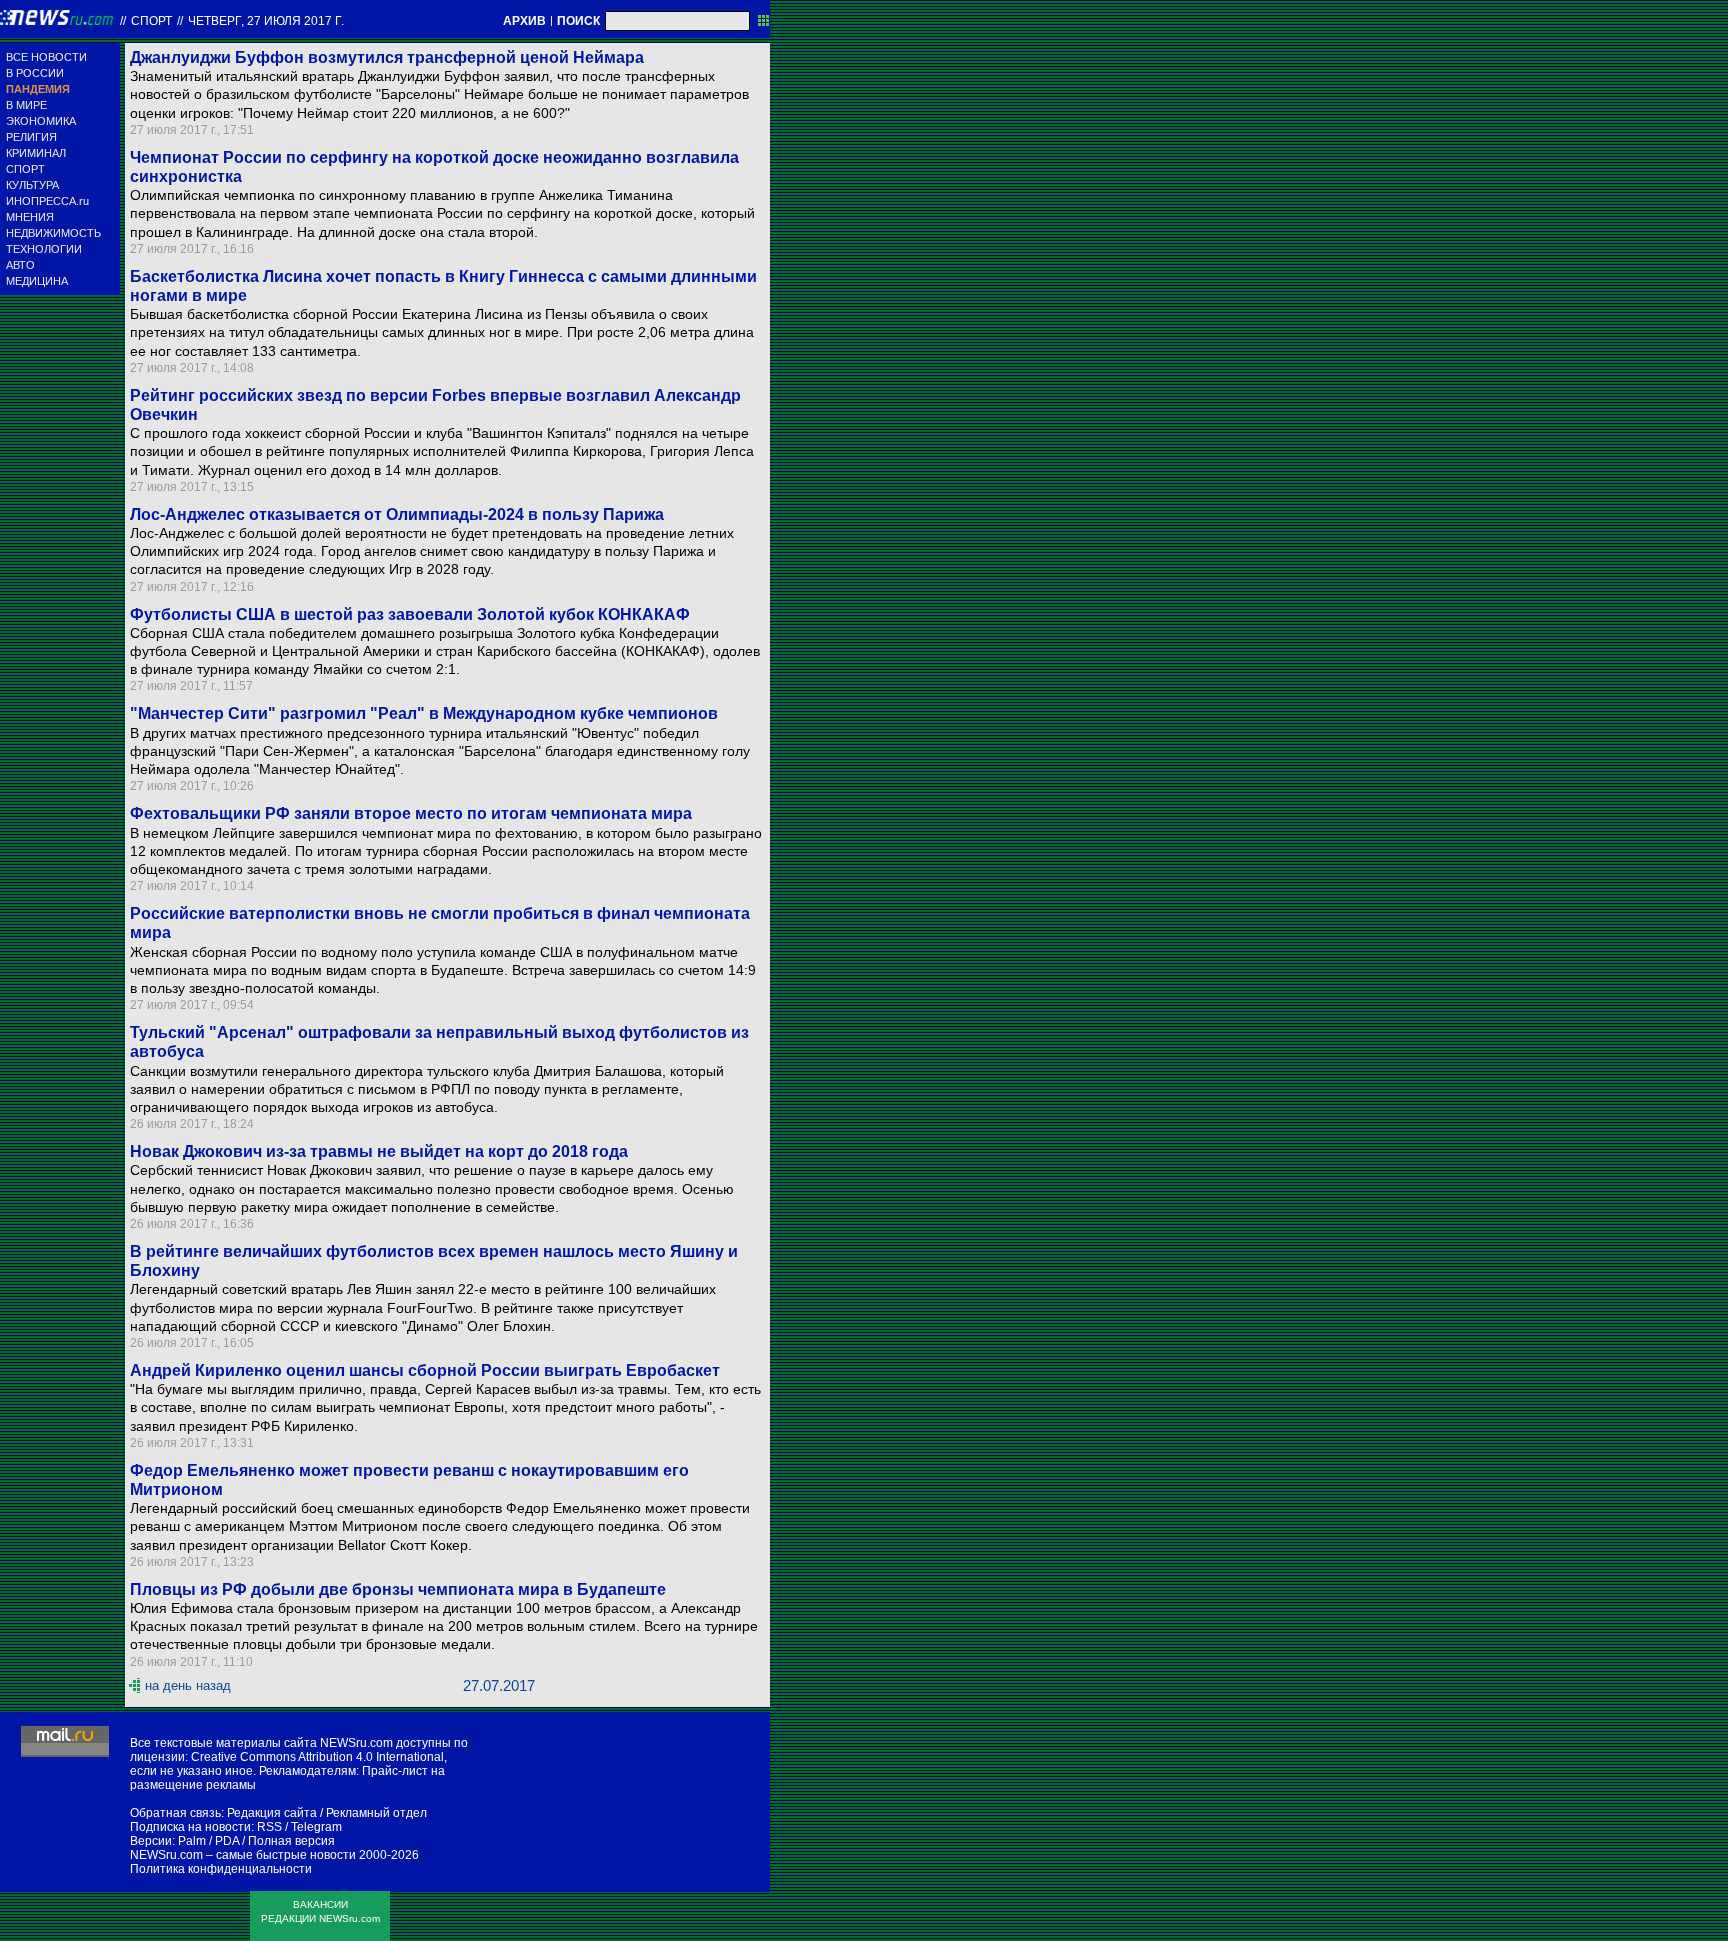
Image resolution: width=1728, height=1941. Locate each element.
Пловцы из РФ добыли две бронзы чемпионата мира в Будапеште (398, 1589)
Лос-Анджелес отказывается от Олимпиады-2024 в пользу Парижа (397, 514)
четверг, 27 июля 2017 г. (266, 21)
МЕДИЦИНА (37, 281)
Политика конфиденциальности (221, 1869)
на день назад (188, 1685)
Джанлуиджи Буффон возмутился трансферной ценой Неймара (387, 57)
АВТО (20, 265)
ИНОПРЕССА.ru (47, 201)
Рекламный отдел (376, 1813)
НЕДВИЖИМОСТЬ (53, 233)
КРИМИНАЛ (36, 153)
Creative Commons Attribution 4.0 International (317, 1757)
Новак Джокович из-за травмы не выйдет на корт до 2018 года (379, 1151)
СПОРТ (25, 169)
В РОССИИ (35, 73)
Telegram (316, 1827)
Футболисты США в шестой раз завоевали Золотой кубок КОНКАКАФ (410, 614)
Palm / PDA (208, 1841)
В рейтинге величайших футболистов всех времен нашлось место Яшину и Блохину (434, 1261)
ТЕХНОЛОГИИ (44, 249)
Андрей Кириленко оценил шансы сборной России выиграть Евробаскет (425, 1370)
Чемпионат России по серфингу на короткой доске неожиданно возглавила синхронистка (434, 167)
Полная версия (291, 1841)
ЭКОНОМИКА (41, 121)
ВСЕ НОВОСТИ (46, 57)
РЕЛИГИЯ (31, 137)
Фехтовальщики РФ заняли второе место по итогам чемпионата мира (411, 813)
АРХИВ (524, 21)
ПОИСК (578, 21)
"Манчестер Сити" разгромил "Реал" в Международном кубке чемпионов (424, 713)
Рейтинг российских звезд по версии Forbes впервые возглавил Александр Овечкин (435, 405)
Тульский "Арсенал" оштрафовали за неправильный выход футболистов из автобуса (439, 1042)
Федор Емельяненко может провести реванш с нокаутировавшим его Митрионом (409, 1480)
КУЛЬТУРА (32, 185)
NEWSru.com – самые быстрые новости (243, 1855)
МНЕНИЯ (30, 217)
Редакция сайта (272, 1813)
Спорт (151, 21)
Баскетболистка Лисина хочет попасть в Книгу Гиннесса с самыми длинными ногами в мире (443, 286)
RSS (269, 1827)
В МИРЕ (26, 105)
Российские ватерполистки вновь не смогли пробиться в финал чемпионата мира (440, 923)
